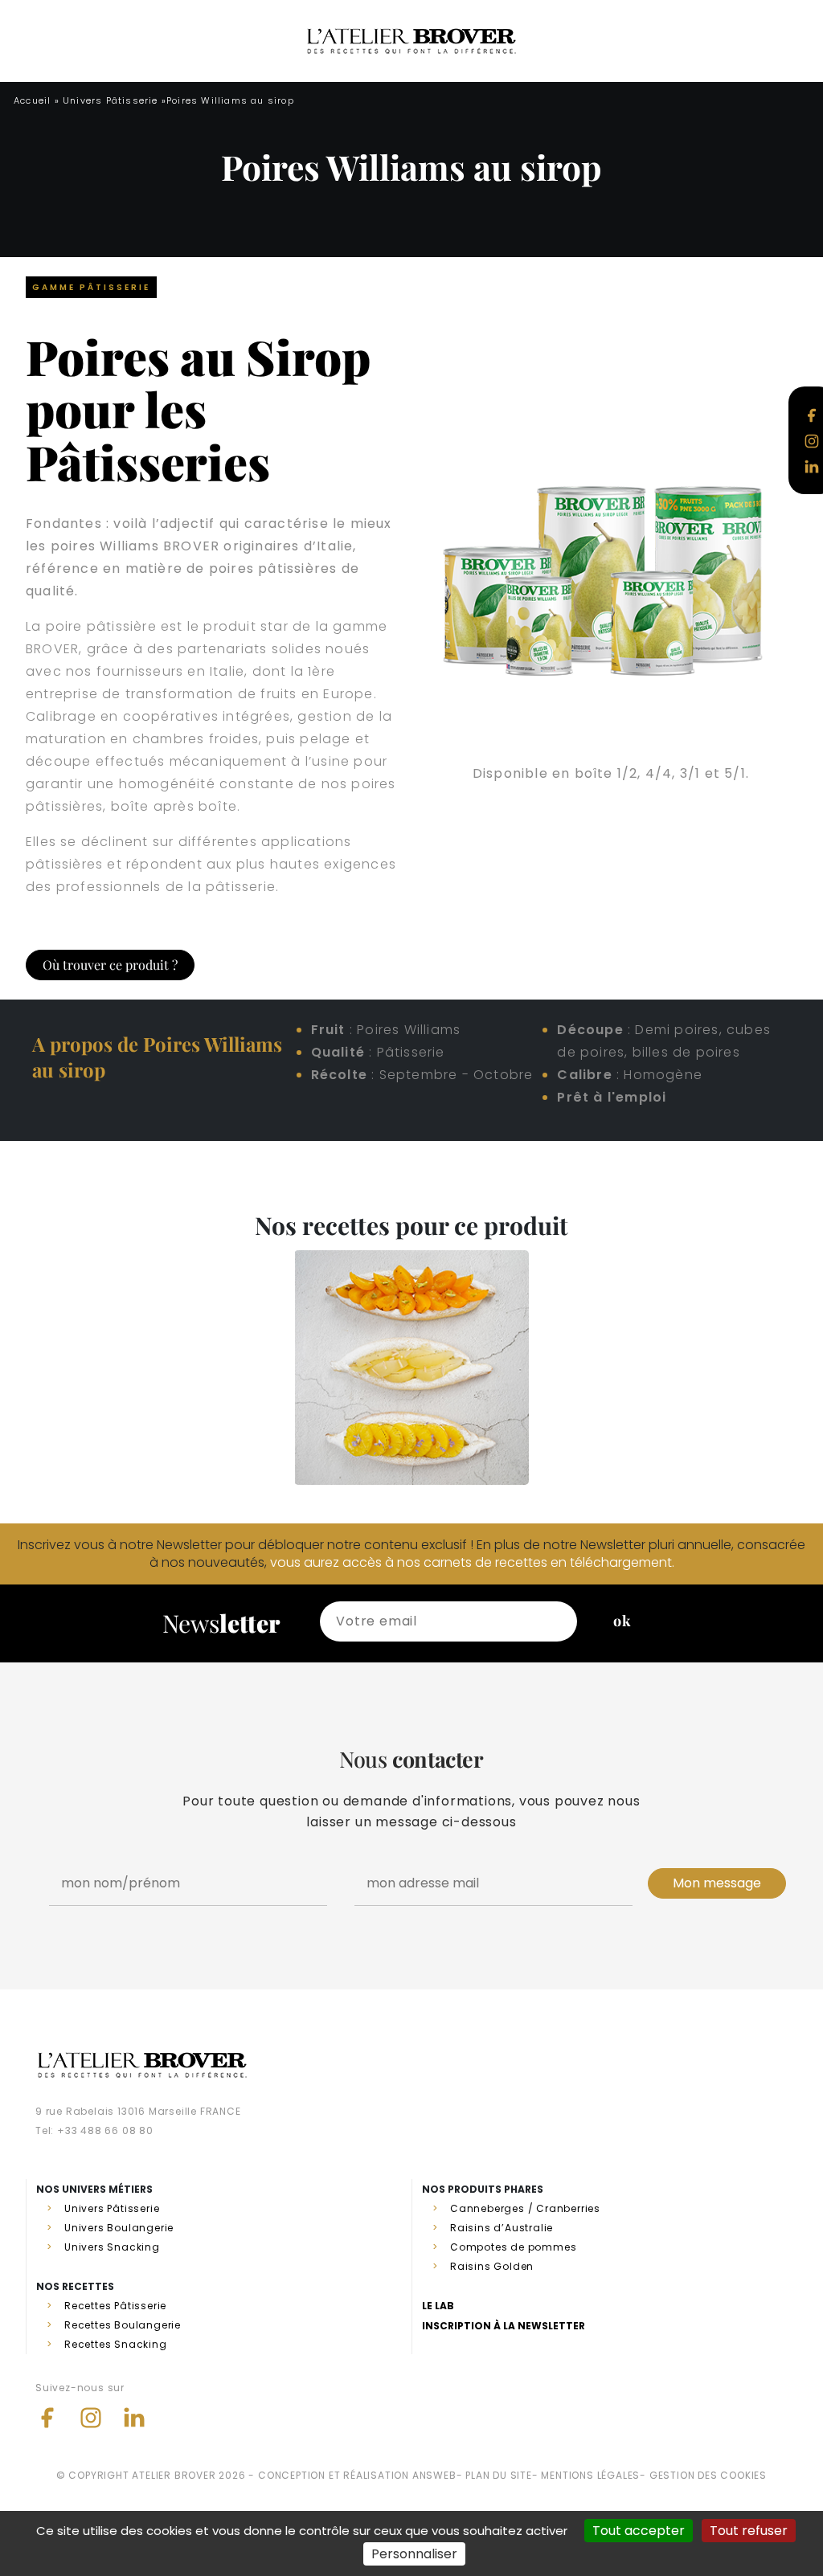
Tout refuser (749, 2531)
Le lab (438, 2306)
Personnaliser (414, 2554)
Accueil (32, 100)
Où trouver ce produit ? (110, 965)
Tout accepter (639, 2531)
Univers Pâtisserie (111, 100)
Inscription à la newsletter (504, 2326)
